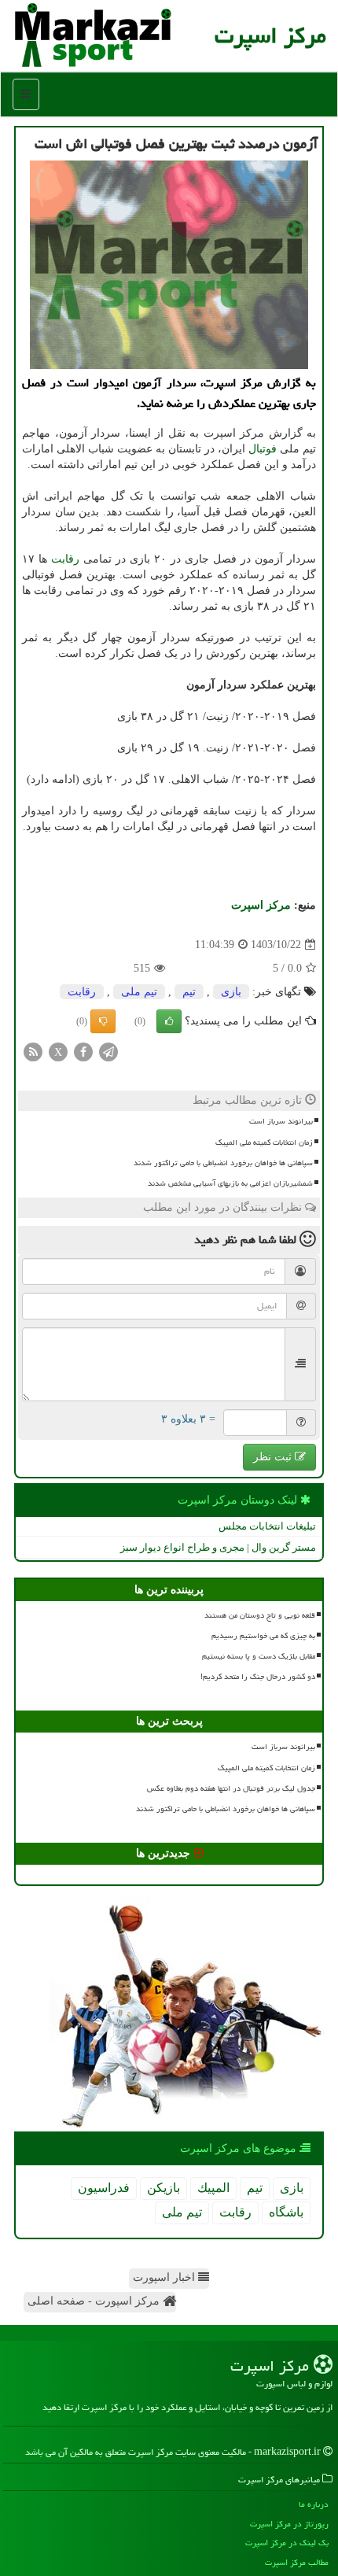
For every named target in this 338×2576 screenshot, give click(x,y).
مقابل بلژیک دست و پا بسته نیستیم (259, 1656)
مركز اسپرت (270, 35)
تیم (189, 992)
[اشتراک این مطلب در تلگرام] (108, 1052)
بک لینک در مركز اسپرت (287, 2543)
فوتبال (263, 449)
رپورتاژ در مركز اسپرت (289, 2524)
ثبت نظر (274, 1457)
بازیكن (163, 2188)
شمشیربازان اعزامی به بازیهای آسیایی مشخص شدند (230, 1183)
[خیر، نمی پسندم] (103, 1021)
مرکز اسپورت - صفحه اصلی (95, 2301)
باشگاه (286, 2212)
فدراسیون (104, 2188)
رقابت (65, 559)
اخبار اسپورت (165, 2277)
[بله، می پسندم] (169, 1021)
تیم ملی (139, 992)
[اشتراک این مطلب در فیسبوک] (83, 1052)
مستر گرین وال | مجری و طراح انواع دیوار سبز (218, 1547)
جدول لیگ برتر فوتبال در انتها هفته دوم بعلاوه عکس (231, 1788)
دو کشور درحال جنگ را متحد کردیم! (258, 1677)
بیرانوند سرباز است (281, 1121)
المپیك (213, 2188)
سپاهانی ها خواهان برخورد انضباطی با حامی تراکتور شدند (223, 1163)
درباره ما (314, 2504)
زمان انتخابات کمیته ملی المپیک (264, 1142)
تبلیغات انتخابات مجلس (267, 1526)
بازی (231, 992)
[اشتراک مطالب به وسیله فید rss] (33, 1052)
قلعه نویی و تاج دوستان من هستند (260, 1615)
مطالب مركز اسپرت (297, 2562)
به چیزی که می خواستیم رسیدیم (263, 1636)
